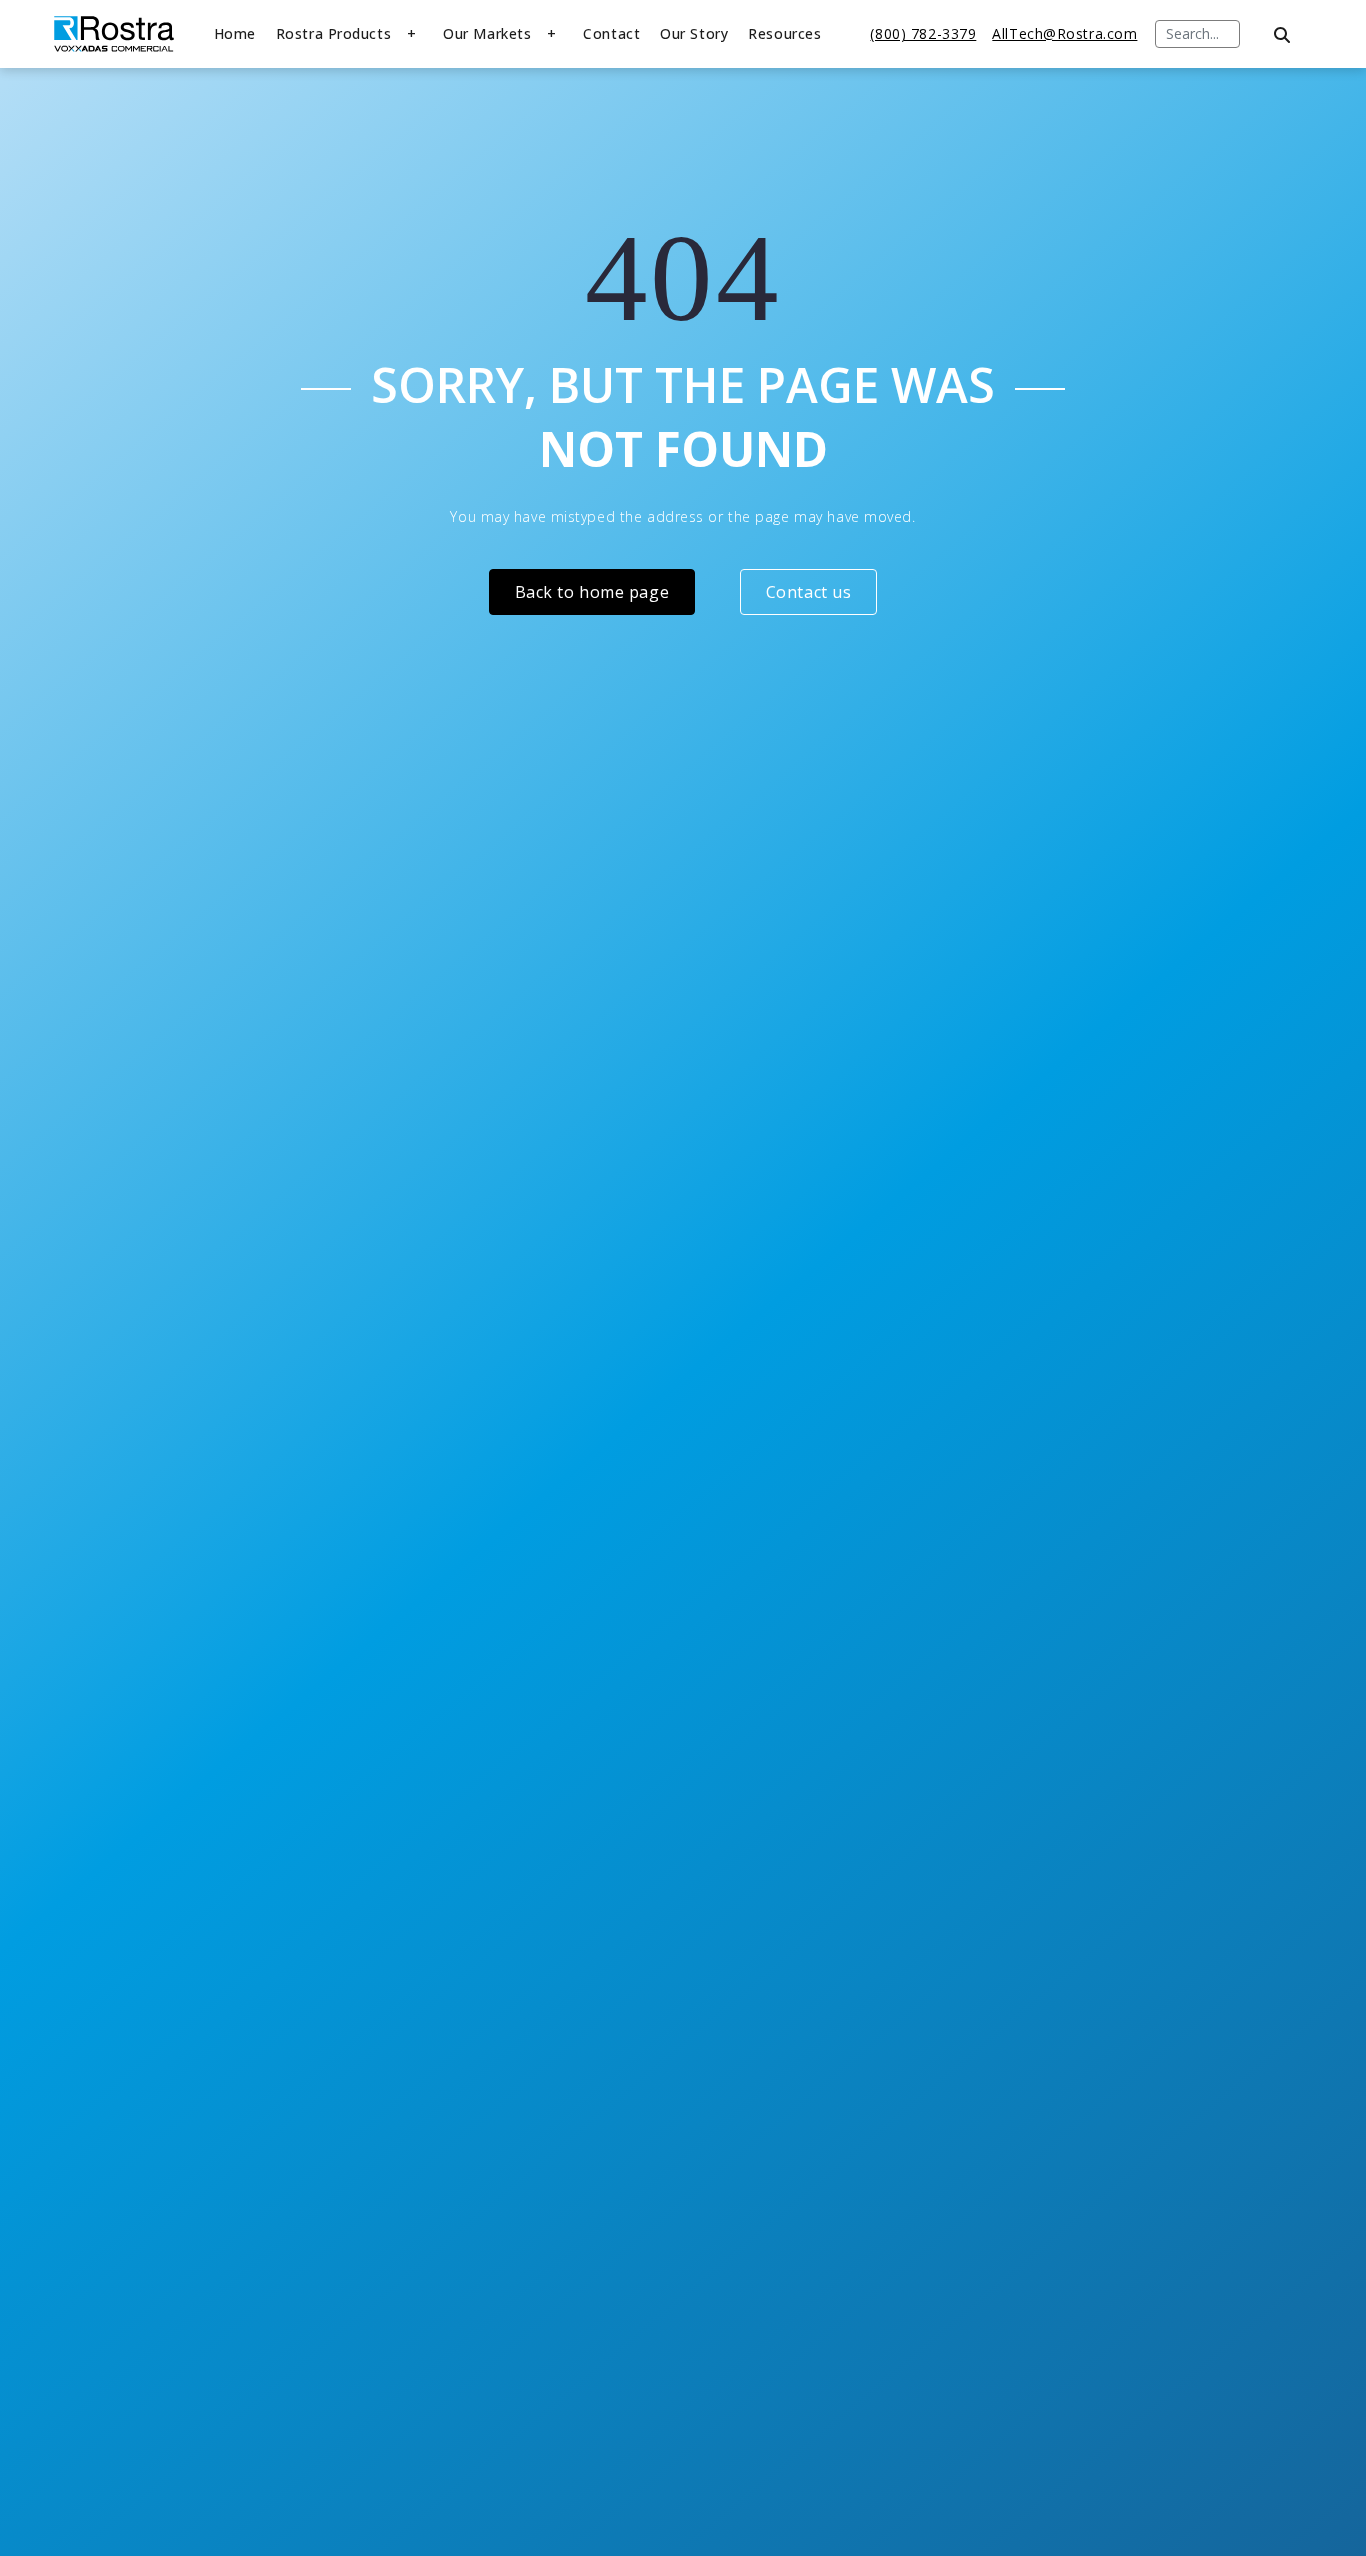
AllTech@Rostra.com (1064, 33)
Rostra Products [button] (333, 33)
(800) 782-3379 (923, 33)
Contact (611, 33)
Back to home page (592, 592)
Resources (784, 33)
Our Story (694, 33)
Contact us (809, 592)
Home (235, 33)
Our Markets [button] (487, 33)
